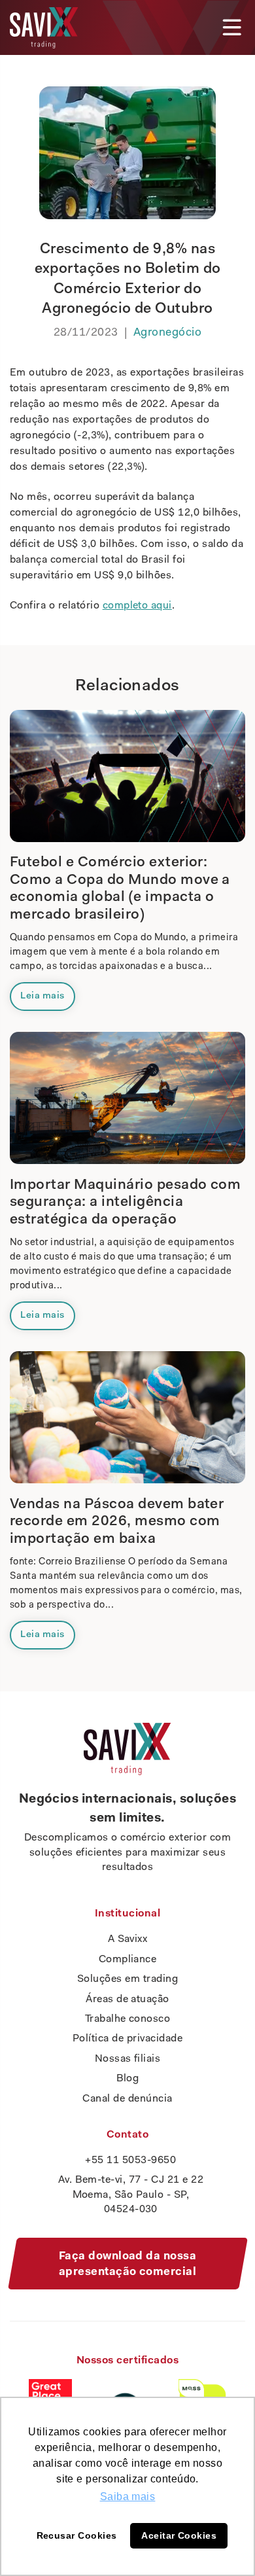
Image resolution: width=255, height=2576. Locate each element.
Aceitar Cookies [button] (179, 2535)
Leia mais (42, 996)
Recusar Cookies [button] (77, 2535)
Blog (128, 2079)
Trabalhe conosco (128, 2019)
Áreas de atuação (127, 2000)
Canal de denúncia (127, 2099)
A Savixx (128, 1939)
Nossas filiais (128, 2059)
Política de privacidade (127, 2039)
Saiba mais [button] (128, 2497)
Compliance (128, 1960)
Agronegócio (167, 333)
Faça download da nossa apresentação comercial (128, 2264)
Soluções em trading (127, 1979)
